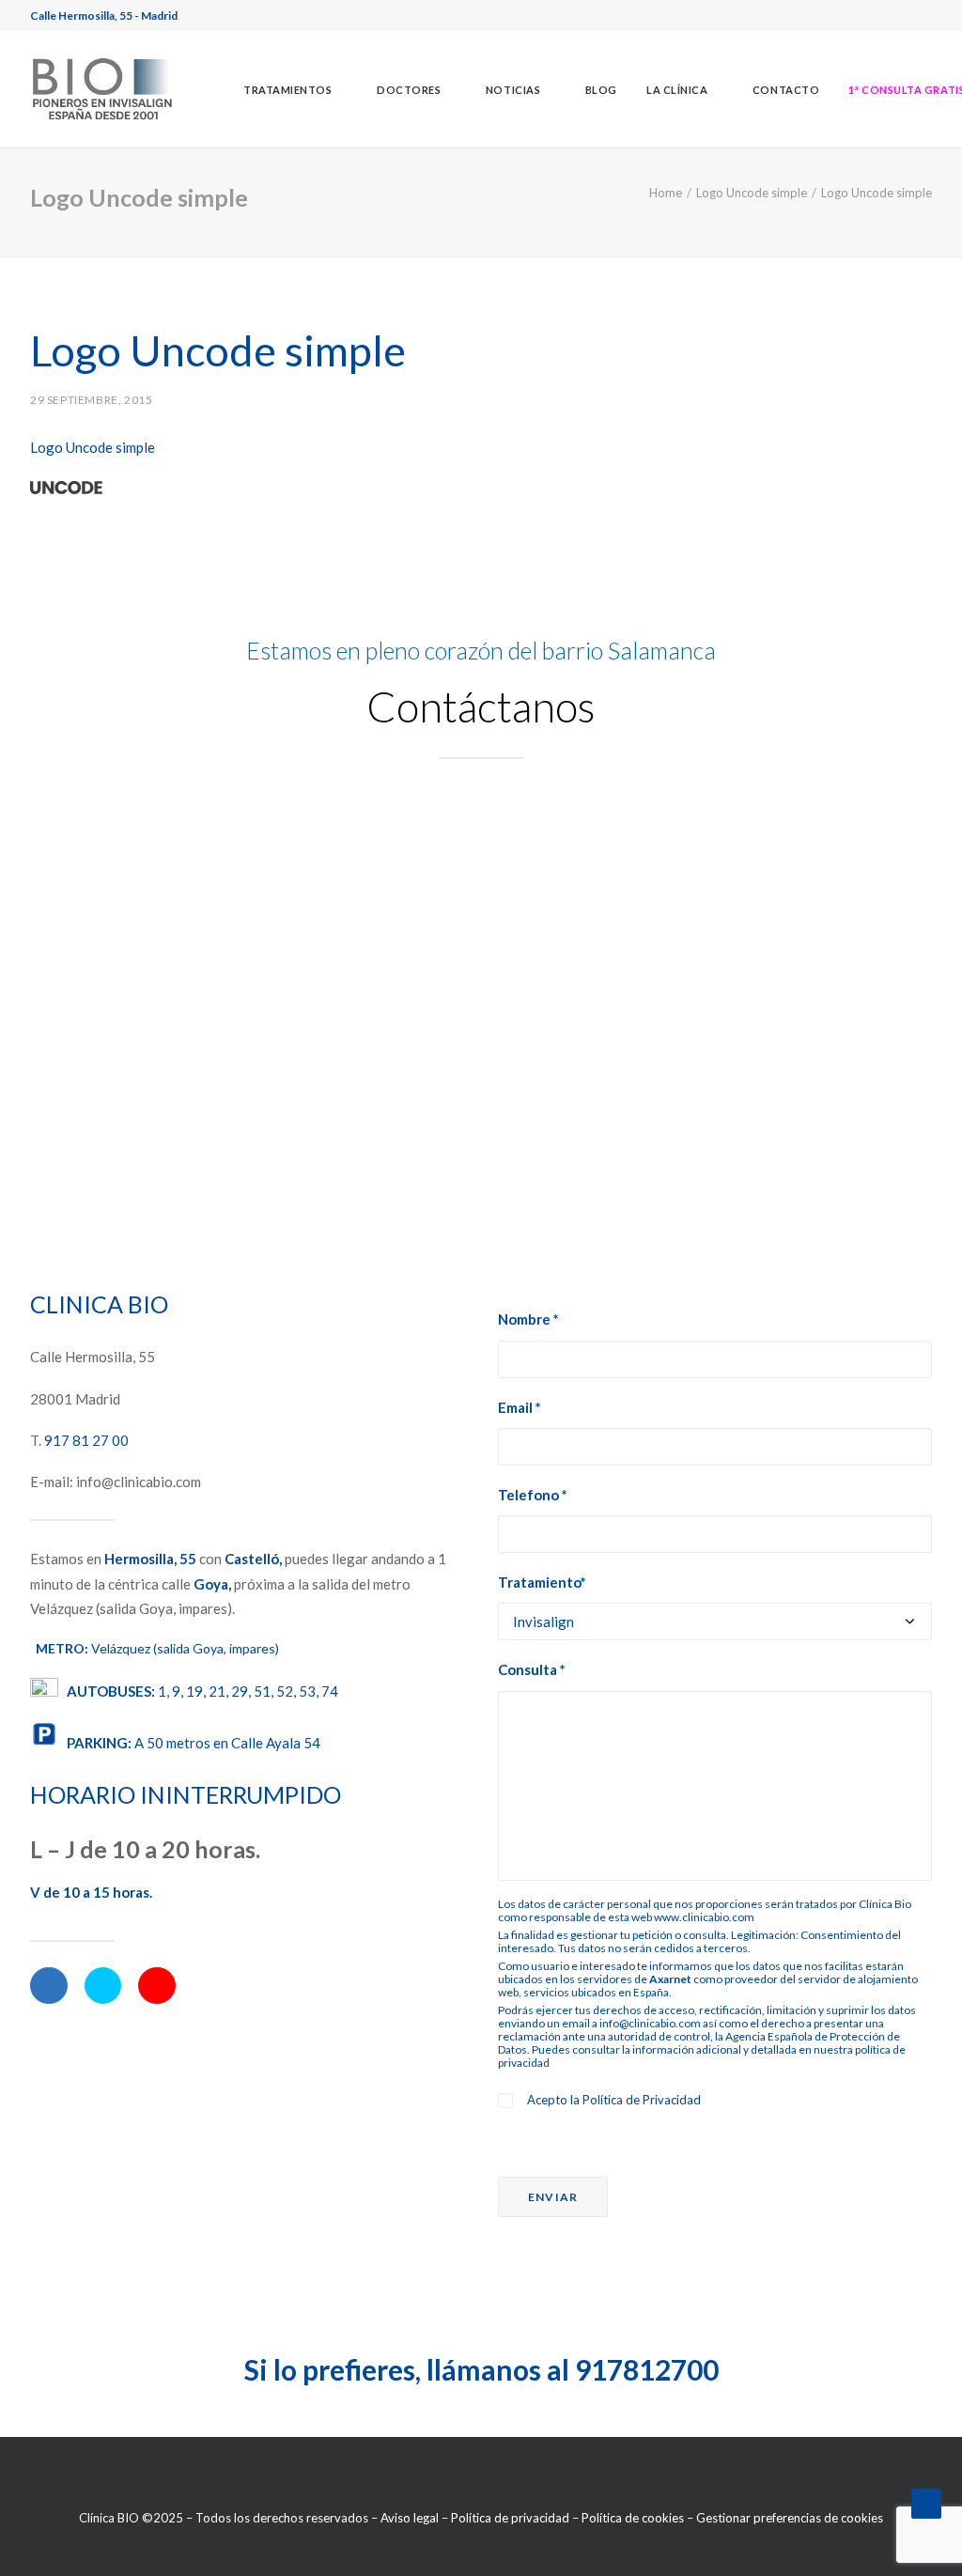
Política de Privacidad (642, 2100)
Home (666, 193)
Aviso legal (410, 2518)
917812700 (647, 2369)
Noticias (513, 90)
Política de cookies (633, 2518)
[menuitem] (295, 89)
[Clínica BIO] (103, 89)
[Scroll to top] (926, 2502)
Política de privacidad (510, 2518)
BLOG (601, 90)
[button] (49, 1986)
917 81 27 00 (86, 1440)
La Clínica (677, 90)
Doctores (409, 90)
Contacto (786, 90)
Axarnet (670, 1979)
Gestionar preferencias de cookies (790, 2518)
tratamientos (288, 90)
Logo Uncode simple (752, 193)
